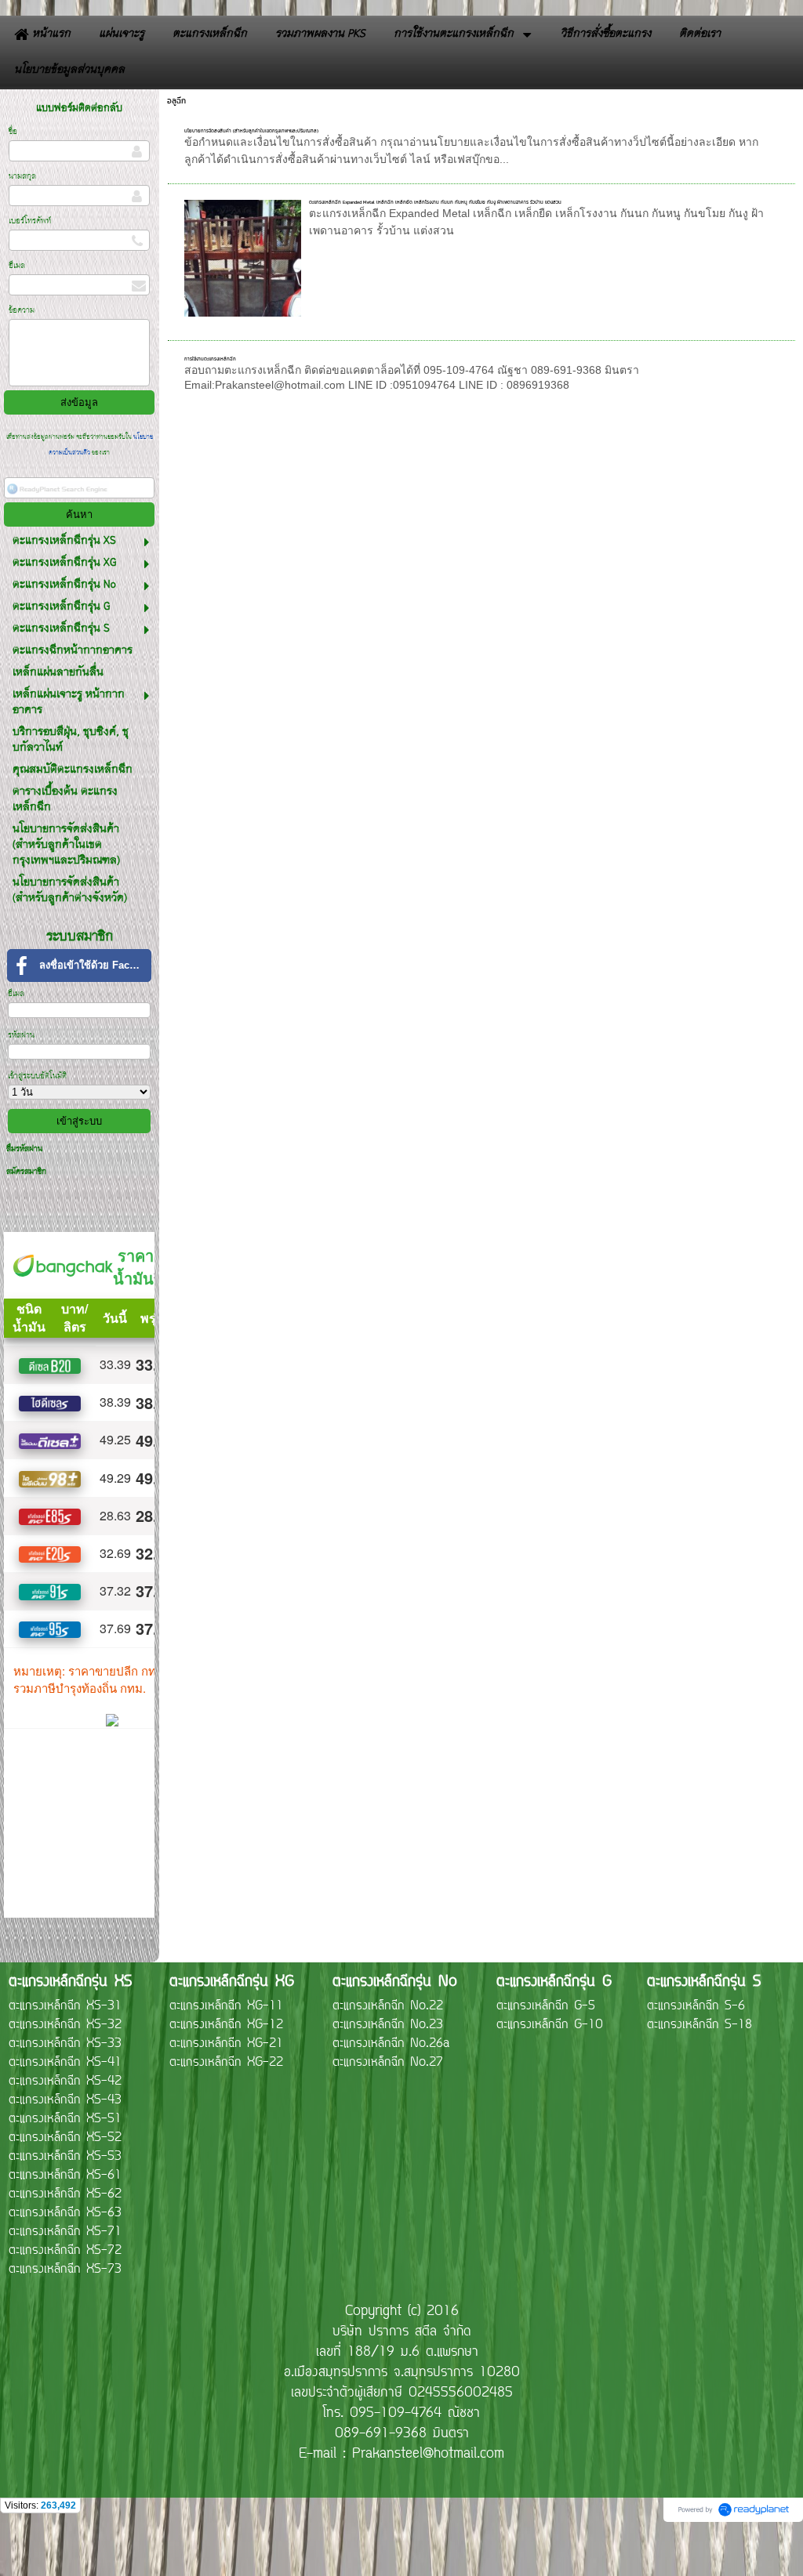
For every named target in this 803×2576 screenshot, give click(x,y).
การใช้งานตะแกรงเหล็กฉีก (210, 359)
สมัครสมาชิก (26, 1172)
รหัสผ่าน (21, 1036)
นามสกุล (22, 177)
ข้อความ (22, 311)
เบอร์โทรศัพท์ (30, 221)
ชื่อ (13, 132)
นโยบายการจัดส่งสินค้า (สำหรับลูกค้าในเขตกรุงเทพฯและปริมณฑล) (251, 130)
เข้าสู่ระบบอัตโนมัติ (37, 1076)
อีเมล (17, 266)
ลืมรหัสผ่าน (24, 1149)
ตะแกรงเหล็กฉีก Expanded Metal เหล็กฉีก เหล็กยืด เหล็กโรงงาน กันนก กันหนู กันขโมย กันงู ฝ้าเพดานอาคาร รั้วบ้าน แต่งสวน (435, 202)
